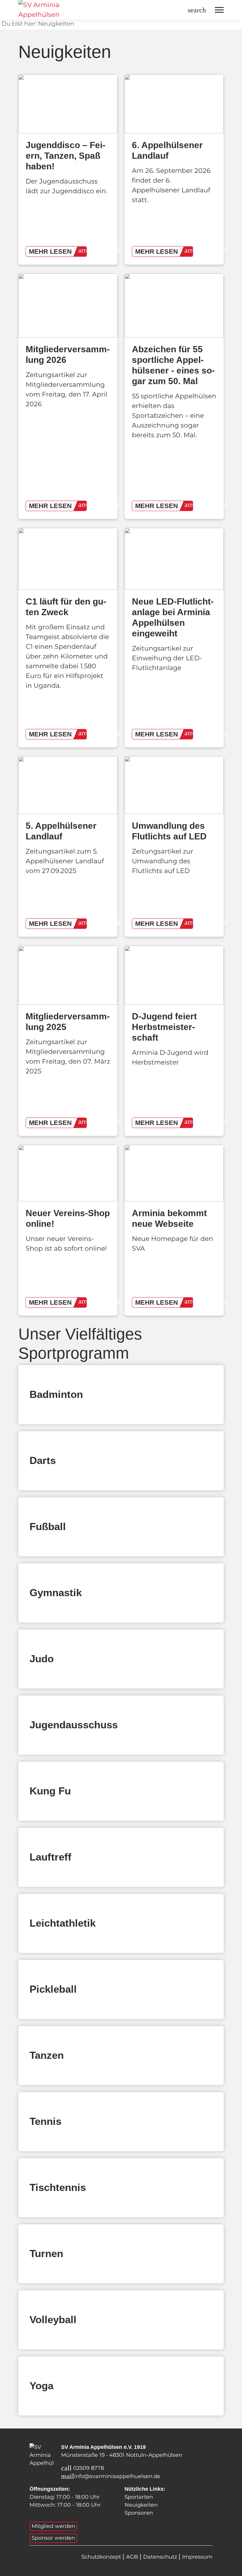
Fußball (48, 1526)
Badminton (56, 1394)
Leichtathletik (63, 1923)
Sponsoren (139, 2513)
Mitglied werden (53, 2526)
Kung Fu (50, 1791)
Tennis (45, 2121)
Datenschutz (161, 2557)
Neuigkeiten (141, 2505)
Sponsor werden (53, 2538)
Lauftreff (50, 1857)
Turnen (46, 2253)
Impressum (197, 2557)
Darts (43, 1460)
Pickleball (53, 1989)
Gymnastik (56, 1592)
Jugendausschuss (74, 1725)
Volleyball (53, 2319)
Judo (42, 1659)
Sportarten (139, 2497)
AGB (133, 2557)
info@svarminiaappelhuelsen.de (117, 2476)
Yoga (41, 2386)
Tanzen (47, 2055)
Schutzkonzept (102, 2557)
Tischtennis (58, 2187)
